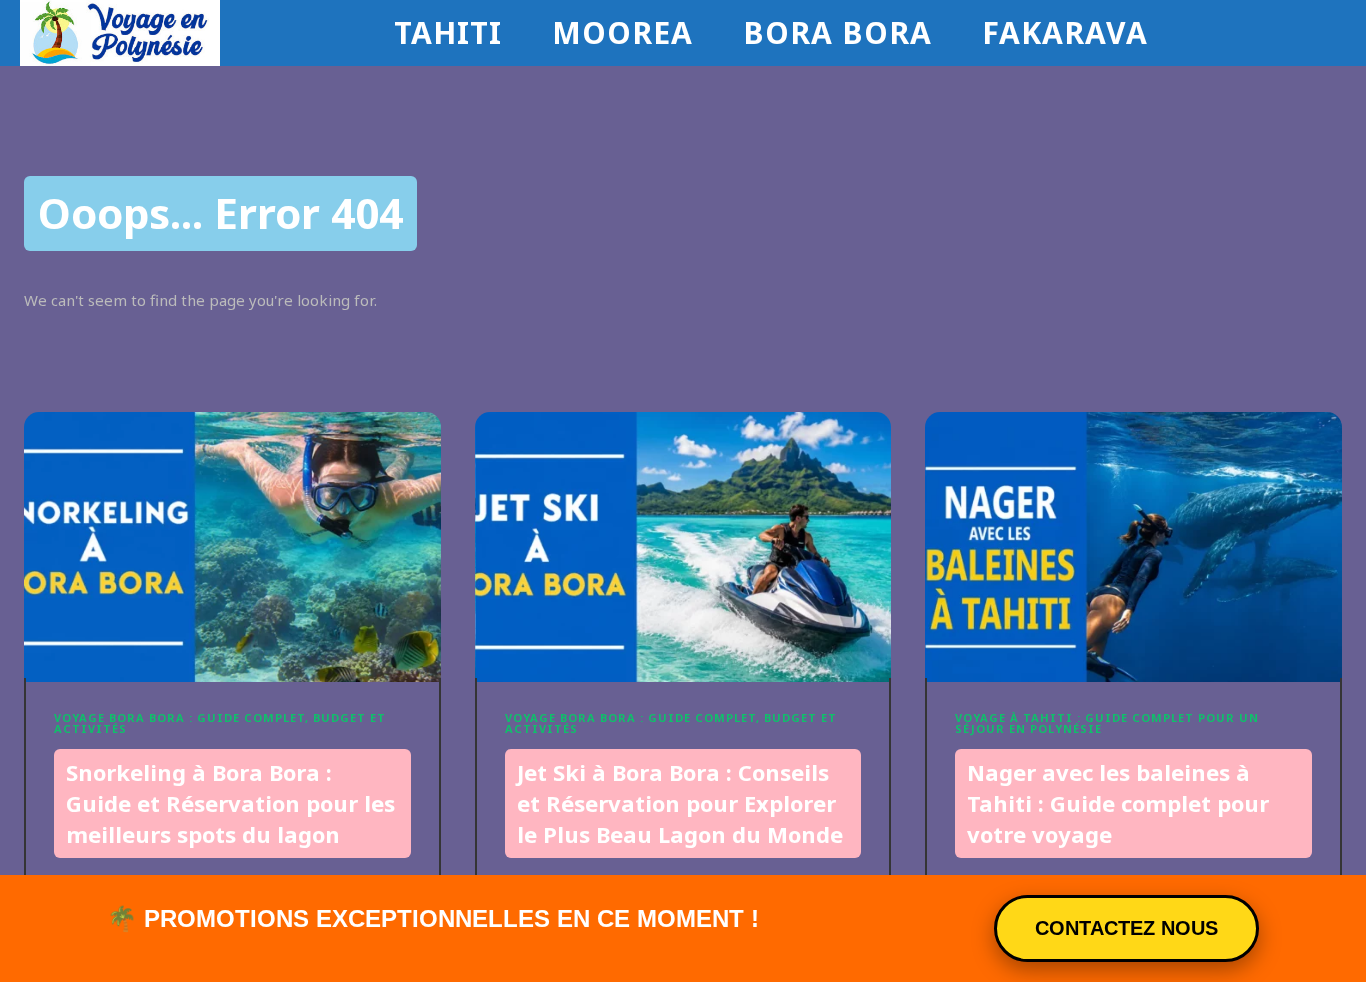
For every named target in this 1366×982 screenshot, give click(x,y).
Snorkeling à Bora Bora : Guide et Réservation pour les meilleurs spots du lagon (230, 803)
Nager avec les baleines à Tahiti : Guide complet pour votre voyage (1118, 803)
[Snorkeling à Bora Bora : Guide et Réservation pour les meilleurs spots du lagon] (232, 547)
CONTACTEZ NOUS (1126, 928)
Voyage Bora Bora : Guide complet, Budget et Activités (220, 723)
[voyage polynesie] (202, 33)
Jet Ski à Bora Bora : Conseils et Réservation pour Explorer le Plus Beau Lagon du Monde (680, 803)
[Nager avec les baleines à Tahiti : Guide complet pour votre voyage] (1133, 547)
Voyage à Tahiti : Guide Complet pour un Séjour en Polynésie (1107, 723)
